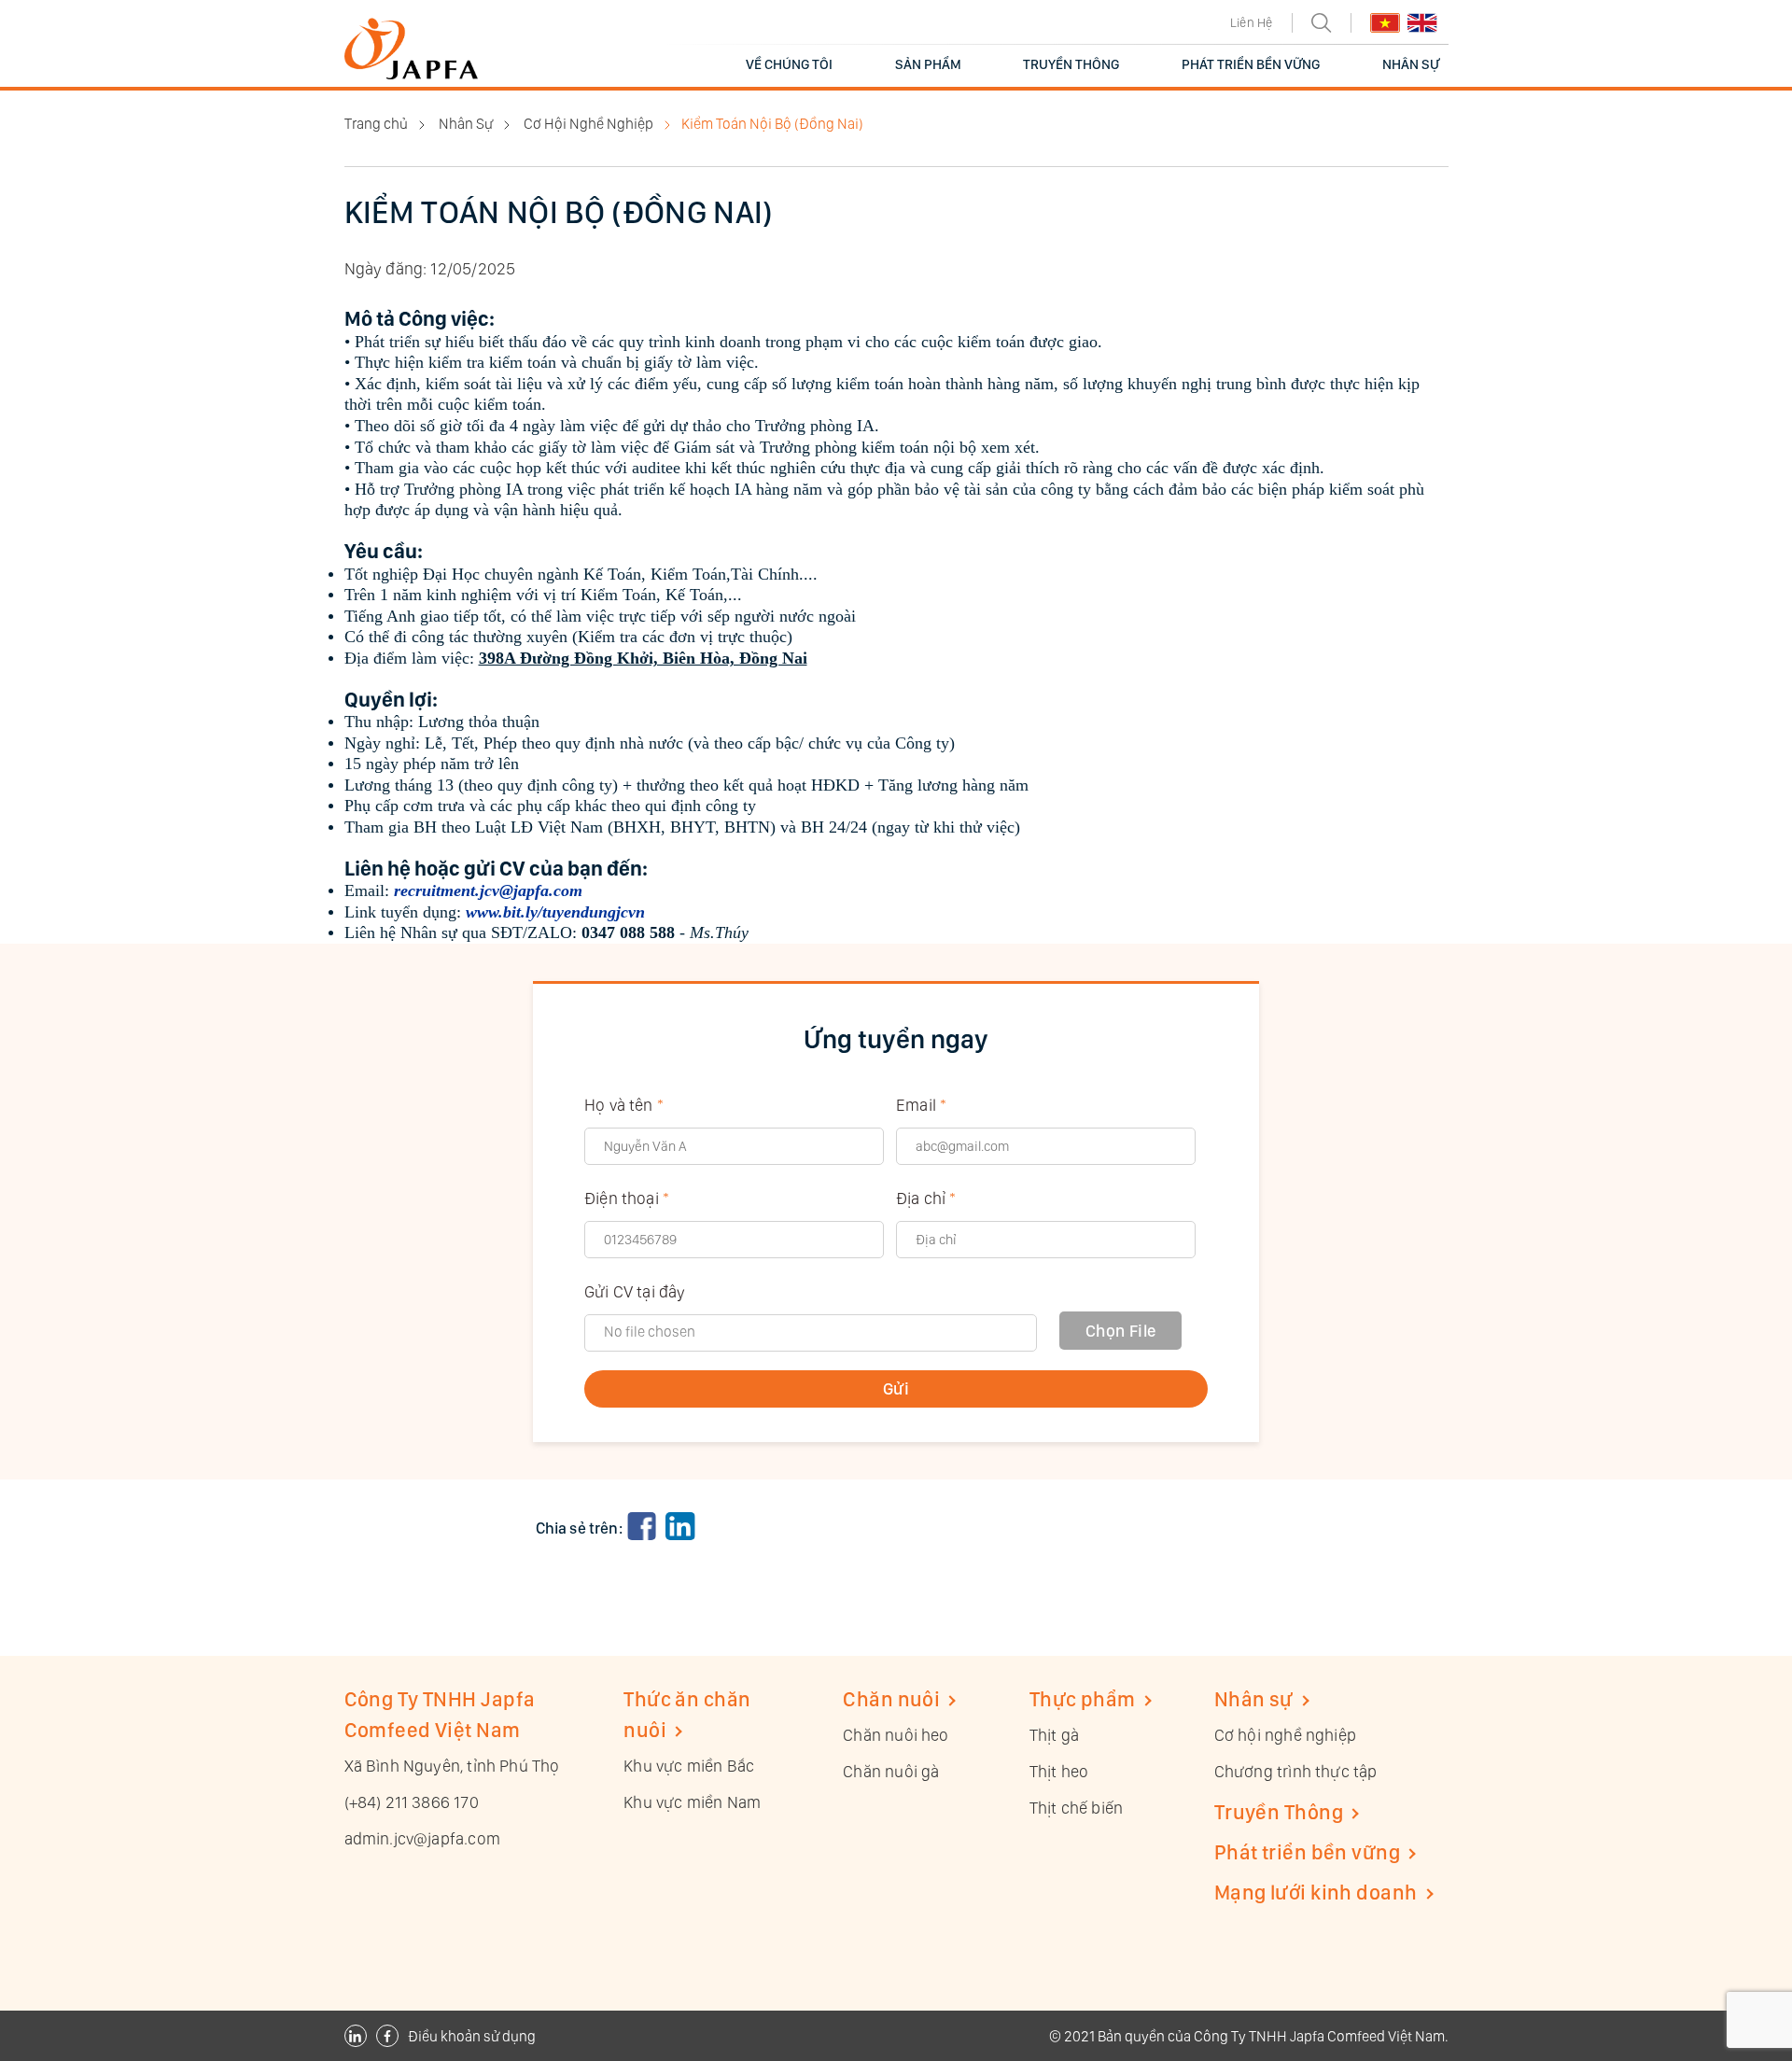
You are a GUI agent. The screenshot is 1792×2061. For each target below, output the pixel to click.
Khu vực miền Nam (692, 1802)
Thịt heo (1059, 1771)
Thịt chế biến (1076, 1808)
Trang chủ (376, 124)
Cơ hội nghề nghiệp (1285, 1735)
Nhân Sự (466, 124)
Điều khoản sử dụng (472, 2036)
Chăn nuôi (891, 1699)
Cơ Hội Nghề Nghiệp (588, 124)
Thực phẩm (1083, 1699)
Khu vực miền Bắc (689, 1766)
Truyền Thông (1279, 1812)
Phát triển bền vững (1307, 1852)
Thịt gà (1054, 1735)
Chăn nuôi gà (891, 1771)
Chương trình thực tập (1296, 1771)
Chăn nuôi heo (896, 1735)
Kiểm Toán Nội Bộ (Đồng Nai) (772, 124)
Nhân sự (1254, 1699)
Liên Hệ (1251, 22)
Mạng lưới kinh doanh (1316, 1892)
